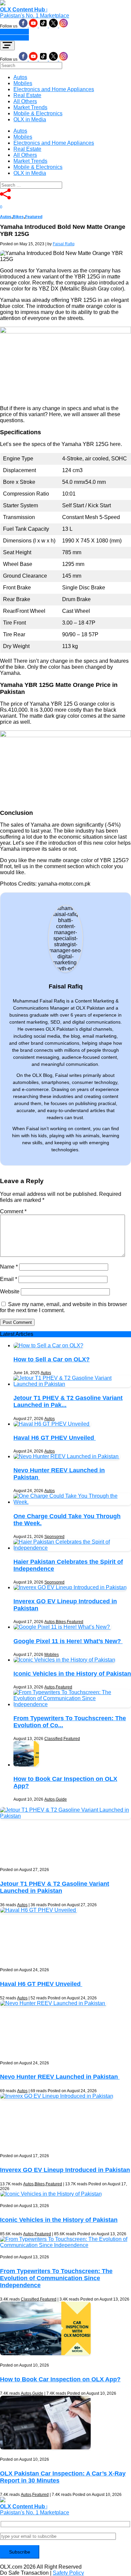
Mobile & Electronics (38, 113)
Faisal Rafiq (64, 244)
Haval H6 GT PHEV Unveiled (55, 1438)
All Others (25, 101)
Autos (20, 77)
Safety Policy (68, 2573)
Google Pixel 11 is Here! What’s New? (68, 1641)
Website (10, 1292)
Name (9, 1267)
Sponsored (54, 1537)
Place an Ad (14, 32)
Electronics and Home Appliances (54, 89)
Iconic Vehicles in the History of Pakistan (72, 1674)
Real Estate (27, 95)
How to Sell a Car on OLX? (52, 1359)
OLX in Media (30, 119)
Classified (53, 1739)
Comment (13, 1211)
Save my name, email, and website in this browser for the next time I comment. (63, 1307)
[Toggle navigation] (7, 46)
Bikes (18, 217)
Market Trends (30, 107)
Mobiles (23, 83)
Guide (61, 1799)
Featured (34, 217)
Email (9, 1279)
